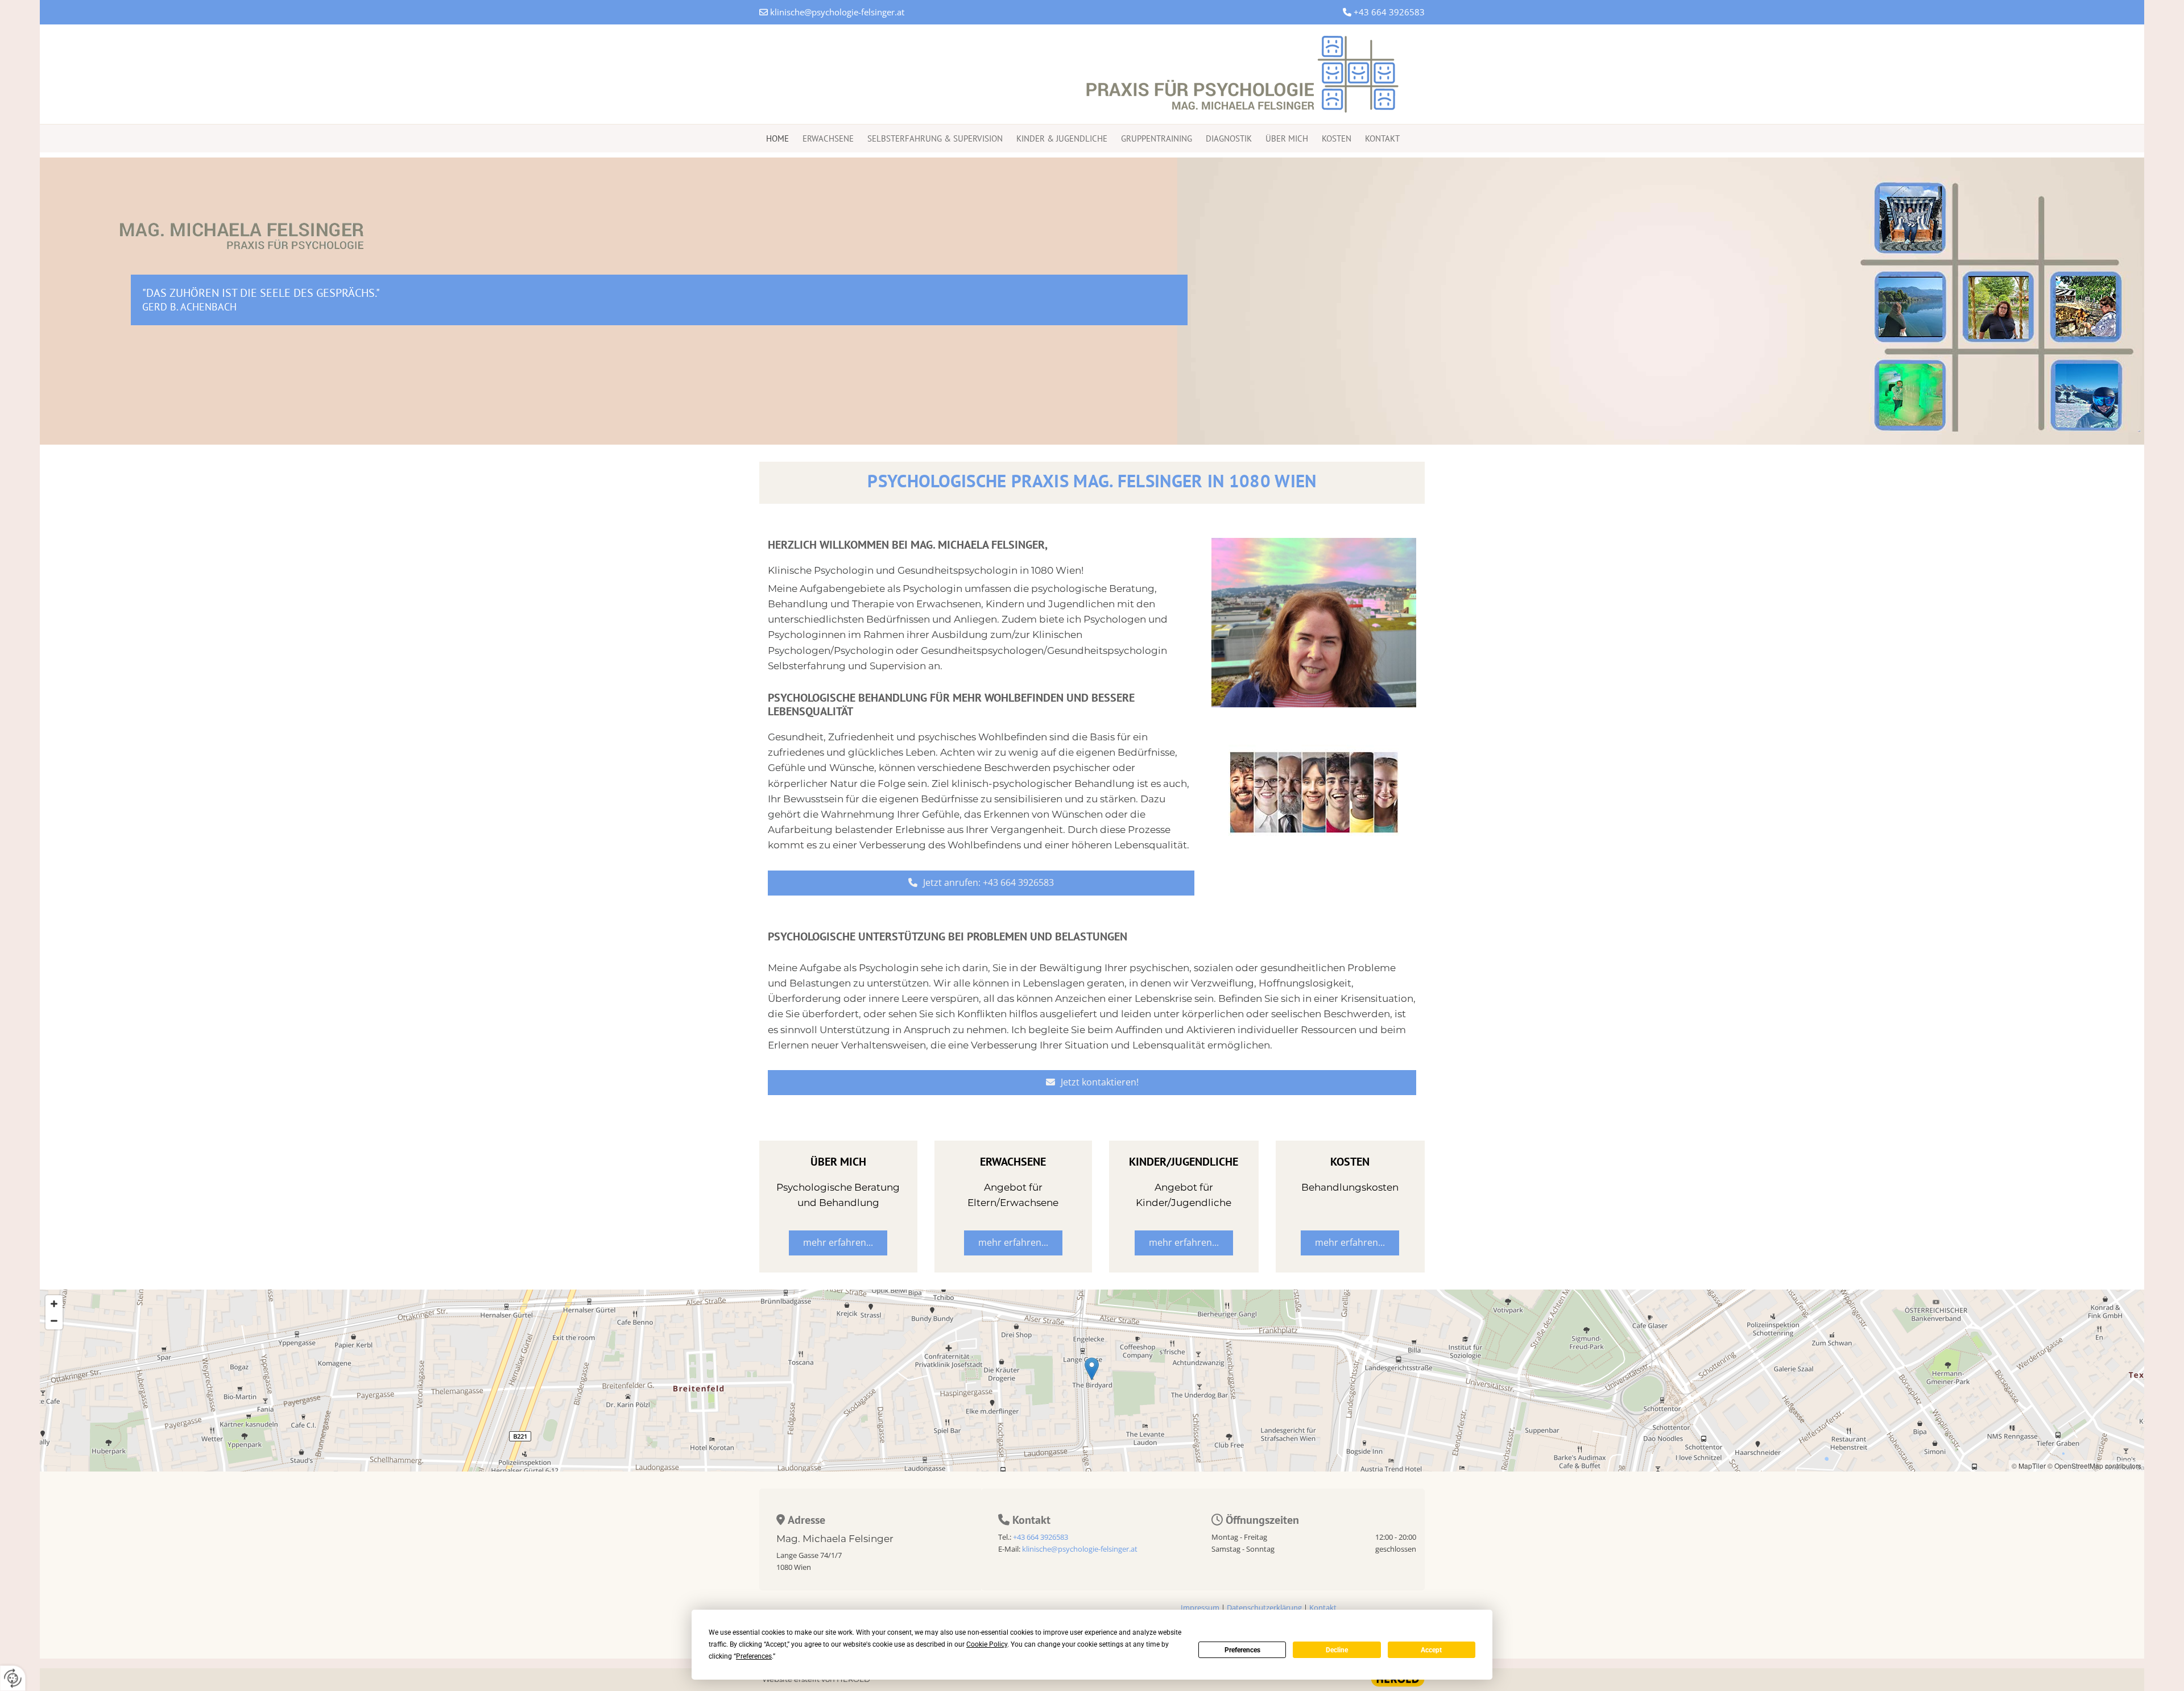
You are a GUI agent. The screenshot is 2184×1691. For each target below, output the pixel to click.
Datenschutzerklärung (1264, 1607)
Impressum (1200, 1607)
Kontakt (1382, 138)
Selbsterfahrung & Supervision (935, 138)
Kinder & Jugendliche (1062, 138)
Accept (1431, 1650)
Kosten (1337, 138)
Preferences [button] (754, 1656)
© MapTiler (2029, 1466)
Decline (1337, 1650)
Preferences (1242, 1650)
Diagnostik (1229, 138)
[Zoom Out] (54, 1321)
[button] (981, 883)
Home (777, 138)
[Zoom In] (54, 1304)
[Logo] (1092, 74)
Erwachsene (828, 138)
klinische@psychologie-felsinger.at (837, 12)
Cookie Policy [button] (987, 1644)
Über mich (1287, 138)
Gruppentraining (1157, 138)
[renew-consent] (13, 1678)
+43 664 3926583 (1389, 12)
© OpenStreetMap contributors (2094, 1466)
